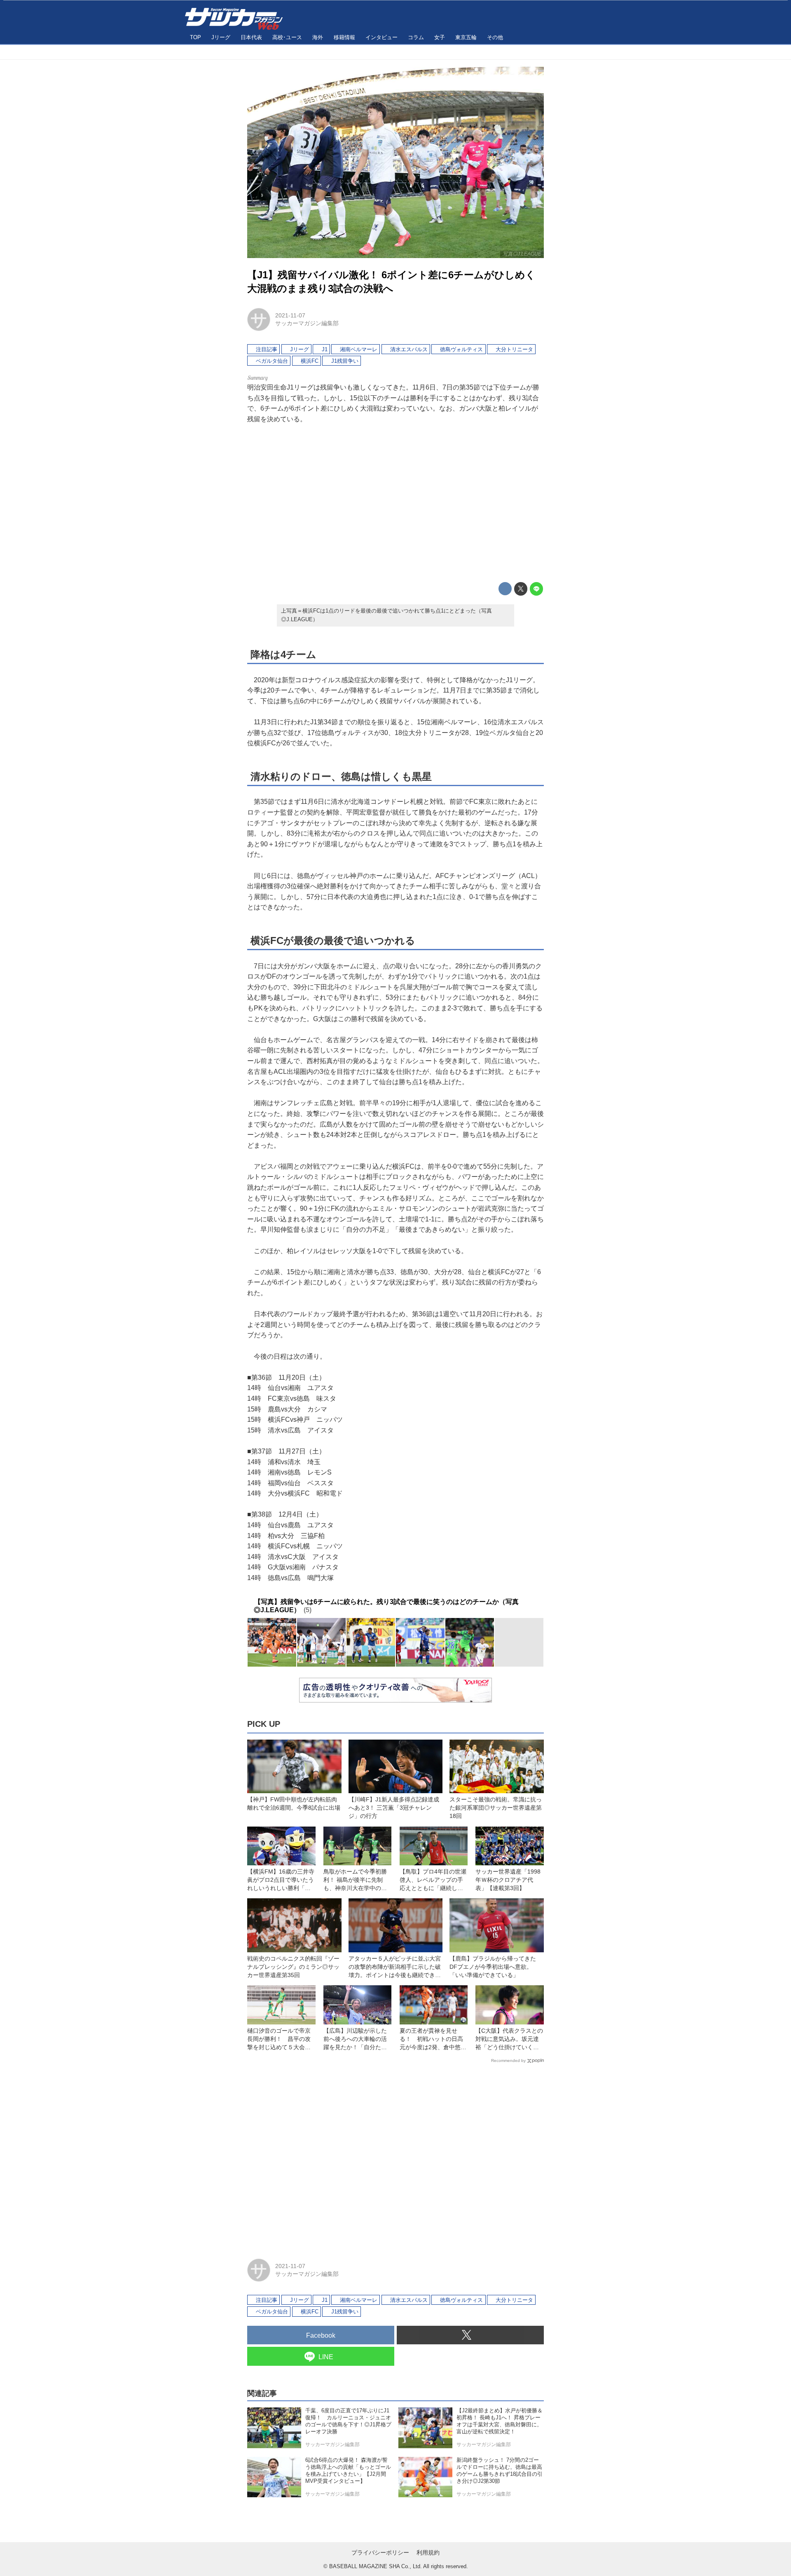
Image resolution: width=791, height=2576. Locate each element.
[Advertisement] (395, 503)
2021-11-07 (290, 315)
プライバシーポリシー (380, 2553)
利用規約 (428, 2553)
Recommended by (508, 2061)
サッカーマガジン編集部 (307, 323)
